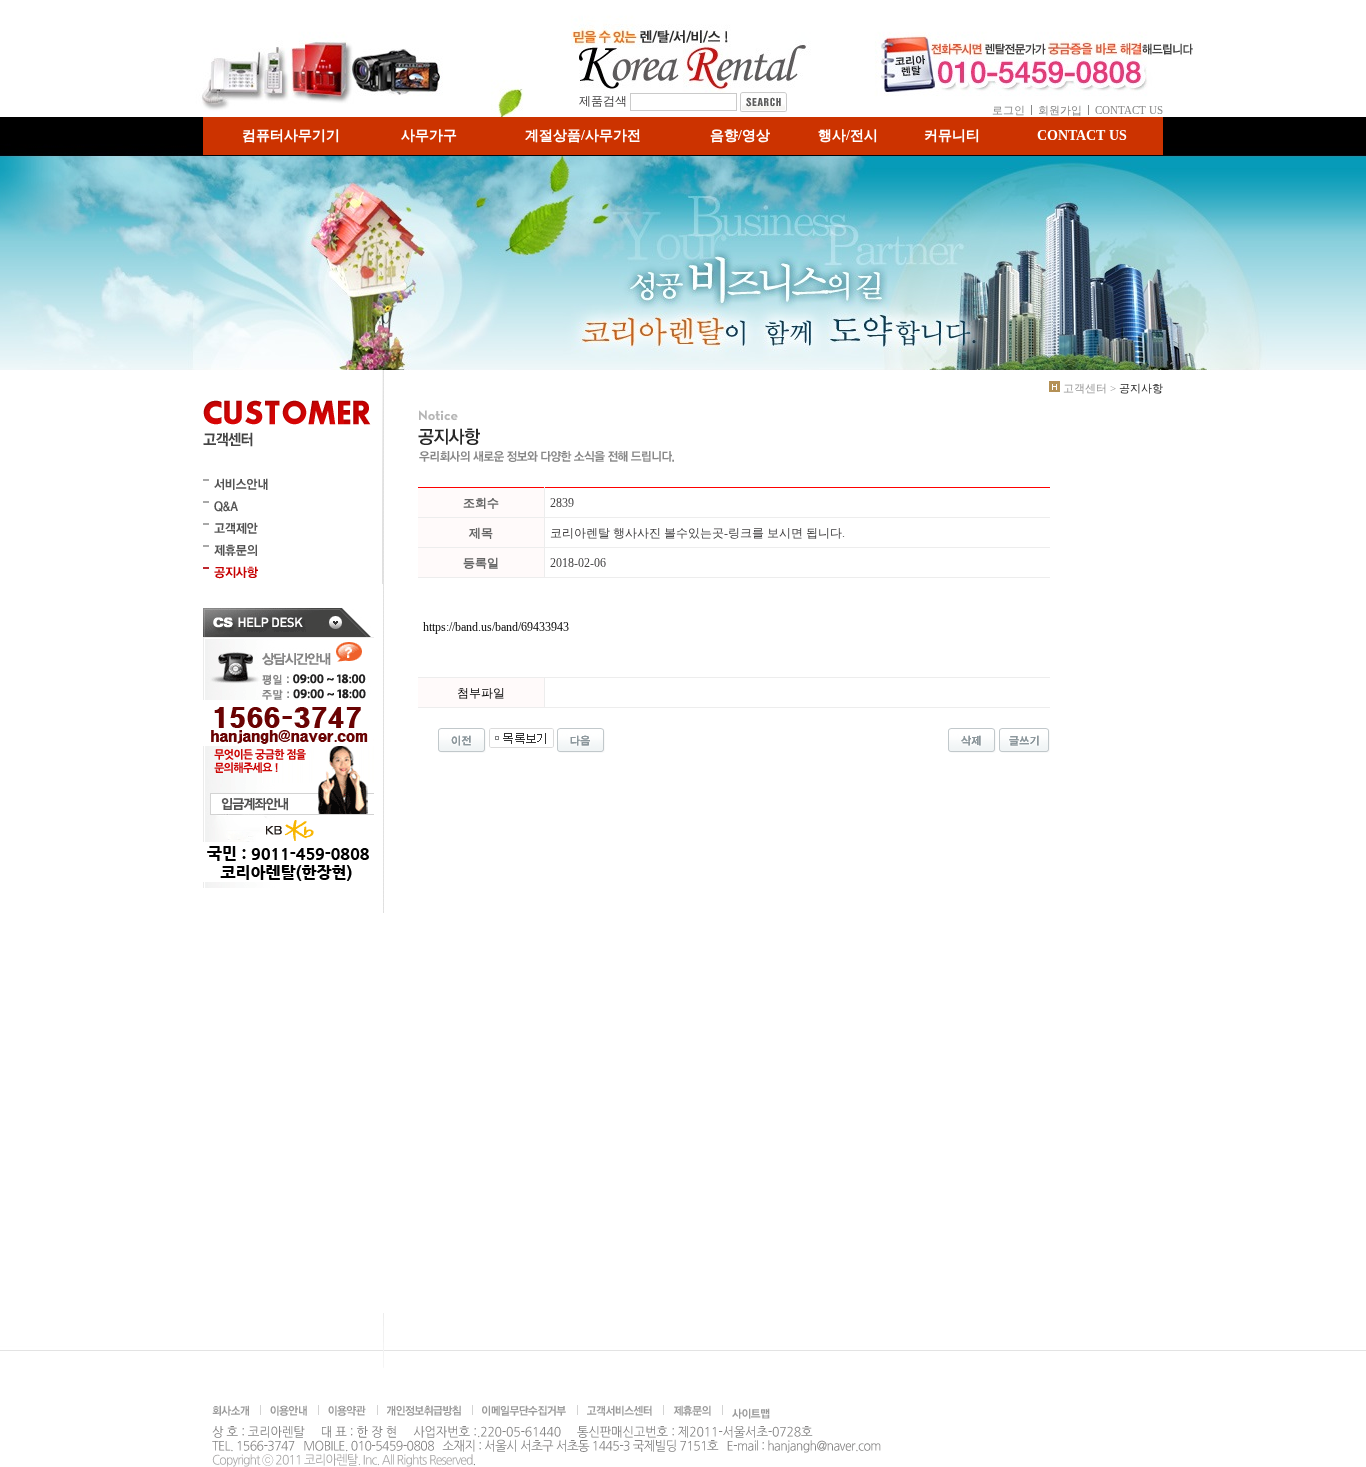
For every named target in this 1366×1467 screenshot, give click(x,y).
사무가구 (429, 135)
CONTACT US (1129, 110)
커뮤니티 (952, 135)
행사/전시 (848, 135)
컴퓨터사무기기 (291, 135)
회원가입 (1060, 110)
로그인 (1008, 110)
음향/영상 (740, 135)
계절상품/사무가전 (583, 135)
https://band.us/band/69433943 (496, 627)
